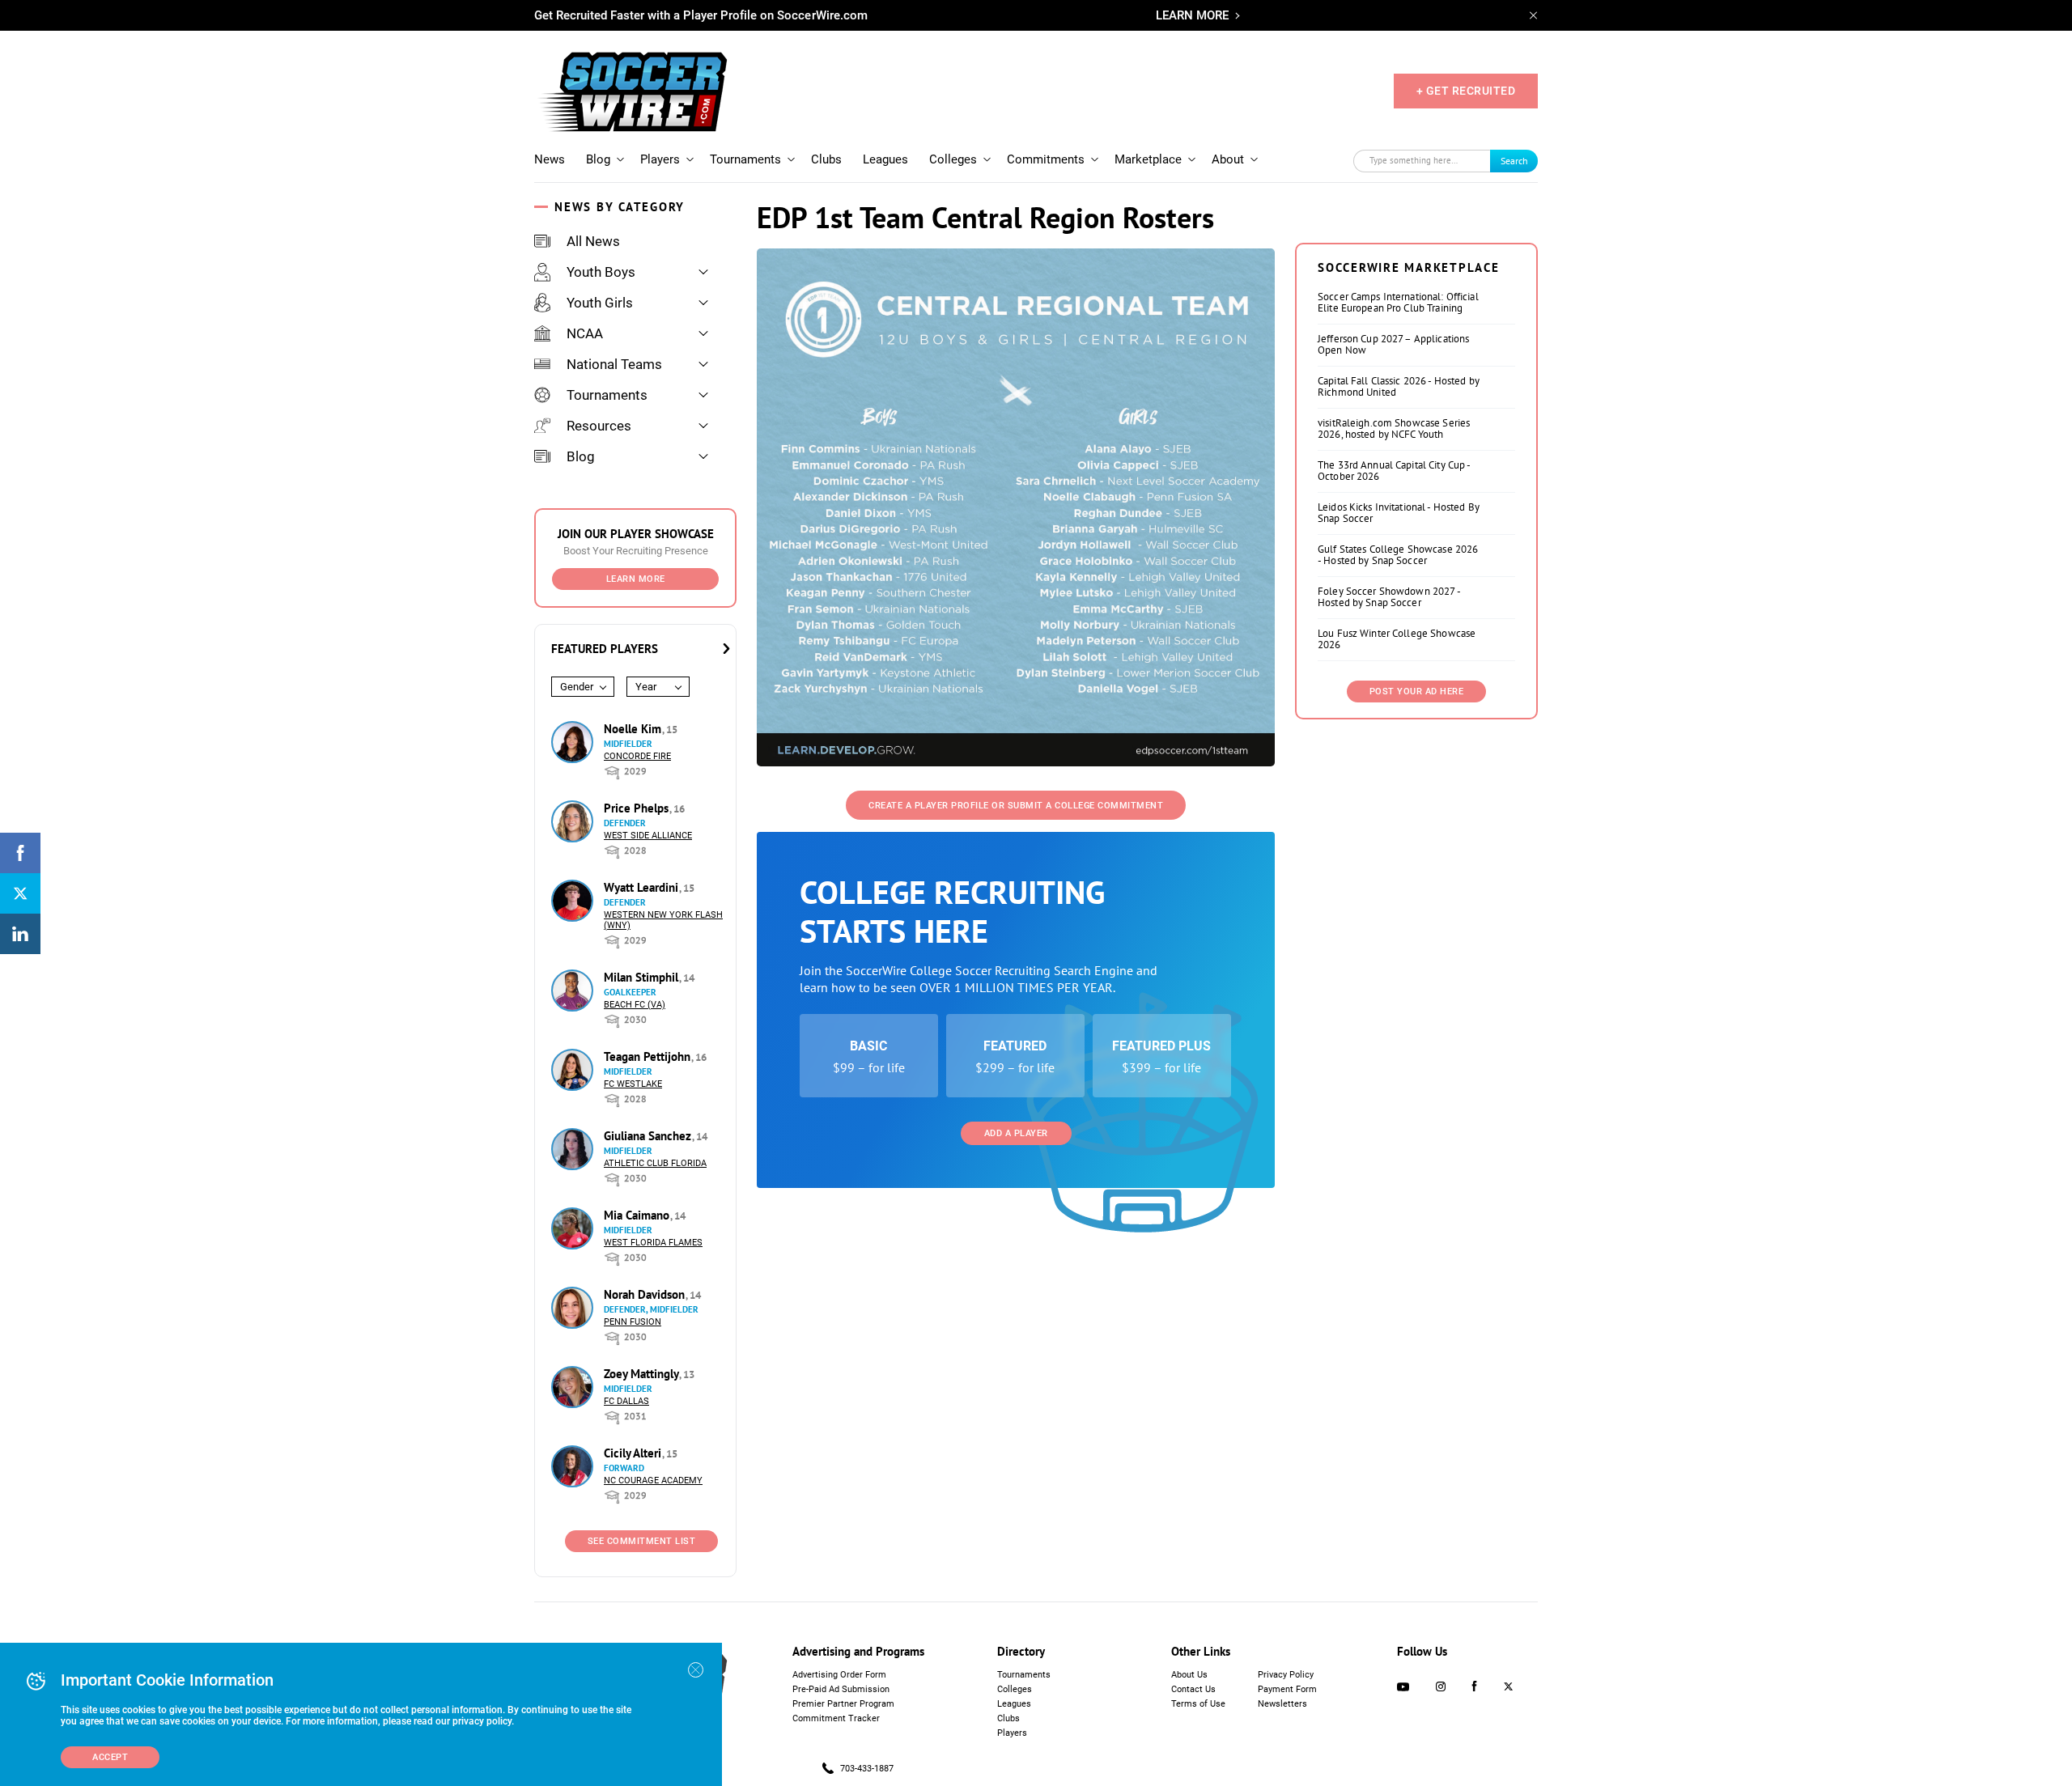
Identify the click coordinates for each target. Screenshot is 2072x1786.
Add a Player (1016, 1133)
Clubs (826, 159)
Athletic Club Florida (655, 1163)
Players (660, 159)
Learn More (636, 579)
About (1228, 159)
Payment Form (1287, 1689)
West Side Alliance (648, 836)
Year (646, 687)
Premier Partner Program (843, 1704)
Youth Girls (600, 303)
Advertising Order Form (839, 1675)
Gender (577, 687)
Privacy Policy (1286, 1675)
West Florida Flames (653, 1243)
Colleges (953, 159)
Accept (110, 1757)
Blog (598, 159)
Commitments (1046, 159)
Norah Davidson (646, 1294)
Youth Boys (601, 272)
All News (593, 241)
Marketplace (1148, 159)
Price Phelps (638, 808)
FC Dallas (626, 1401)
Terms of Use (1198, 1704)
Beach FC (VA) (635, 1005)
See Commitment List (642, 1541)
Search (1514, 161)
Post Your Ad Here (1417, 691)
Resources (599, 426)
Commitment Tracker (836, 1718)
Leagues (885, 159)
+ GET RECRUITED (1466, 91)
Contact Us (1193, 1689)
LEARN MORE (1192, 15)
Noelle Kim (634, 729)
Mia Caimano (638, 1215)
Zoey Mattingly (643, 1374)
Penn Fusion (633, 1322)
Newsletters (1282, 1704)
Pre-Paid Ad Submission (841, 1689)
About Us (1189, 1675)
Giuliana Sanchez (649, 1136)
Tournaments (745, 159)
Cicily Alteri (634, 1453)
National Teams (614, 364)
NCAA (585, 333)
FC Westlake (633, 1084)
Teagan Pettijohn (649, 1056)
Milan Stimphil (643, 977)
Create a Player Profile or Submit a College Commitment (1016, 806)
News (550, 159)
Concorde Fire (637, 756)
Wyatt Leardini (643, 887)
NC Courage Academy (653, 1481)
